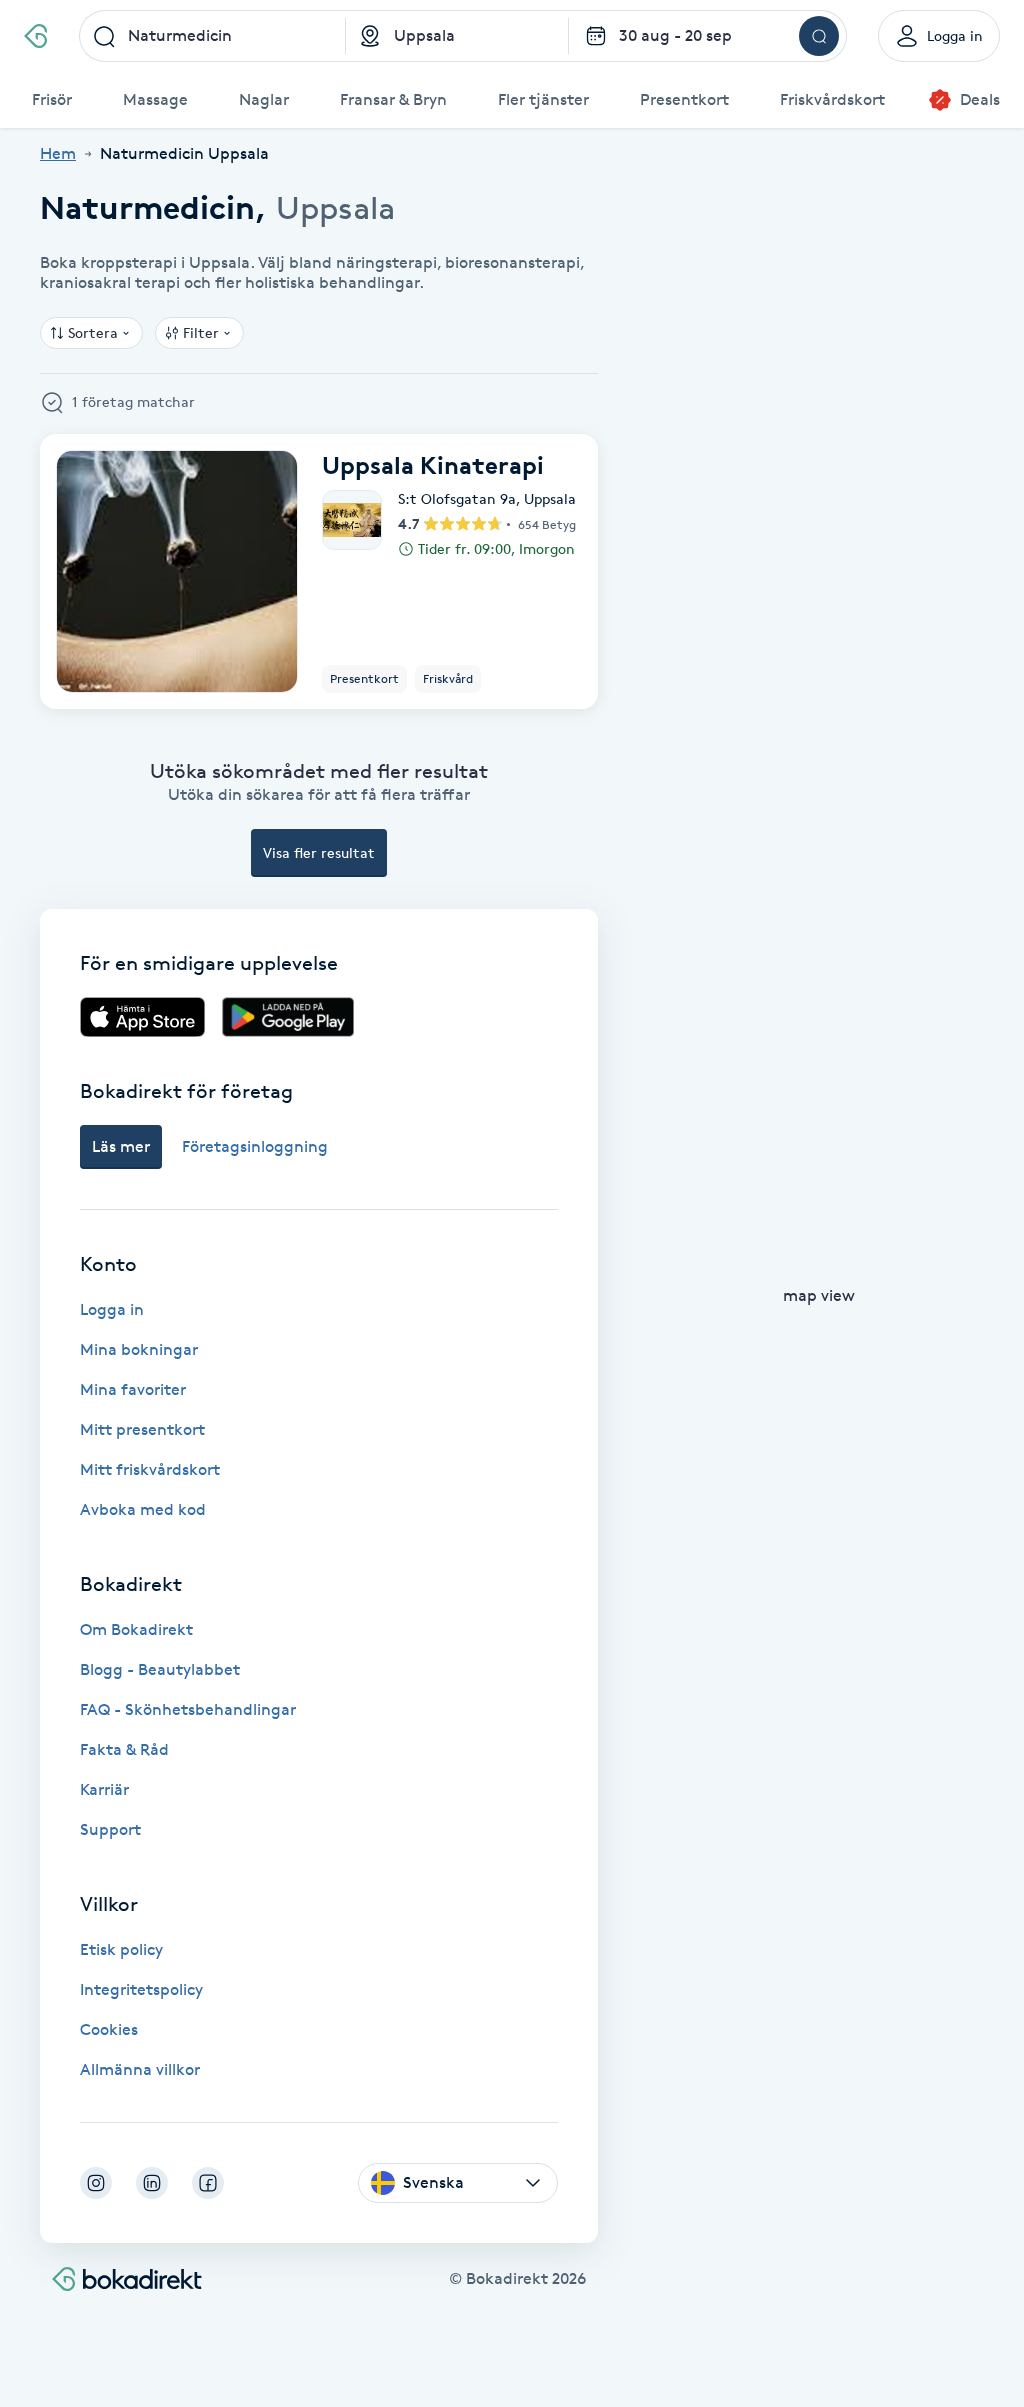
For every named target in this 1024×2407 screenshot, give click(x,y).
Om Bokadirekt (136, 1629)
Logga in (112, 1309)
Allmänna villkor (140, 2069)
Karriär (104, 1789)
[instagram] (96, 2183)
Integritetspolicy (141, 1989)
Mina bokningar (139, 1349)
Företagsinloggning (255, 1146)
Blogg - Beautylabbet (160, 1669)
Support (110, 1829)
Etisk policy (121, 1949)
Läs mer (121, 1146)
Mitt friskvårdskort (150, 1469)
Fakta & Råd (124, 1749)
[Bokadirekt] (35, 36)
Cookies (109, 2029)
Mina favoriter (133, 1389)
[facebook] (208, 2183)
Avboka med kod (143, 1509)
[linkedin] (152, 2183)
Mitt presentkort (142, 1429)
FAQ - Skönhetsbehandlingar (188, 1709)
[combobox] (213, 36)
